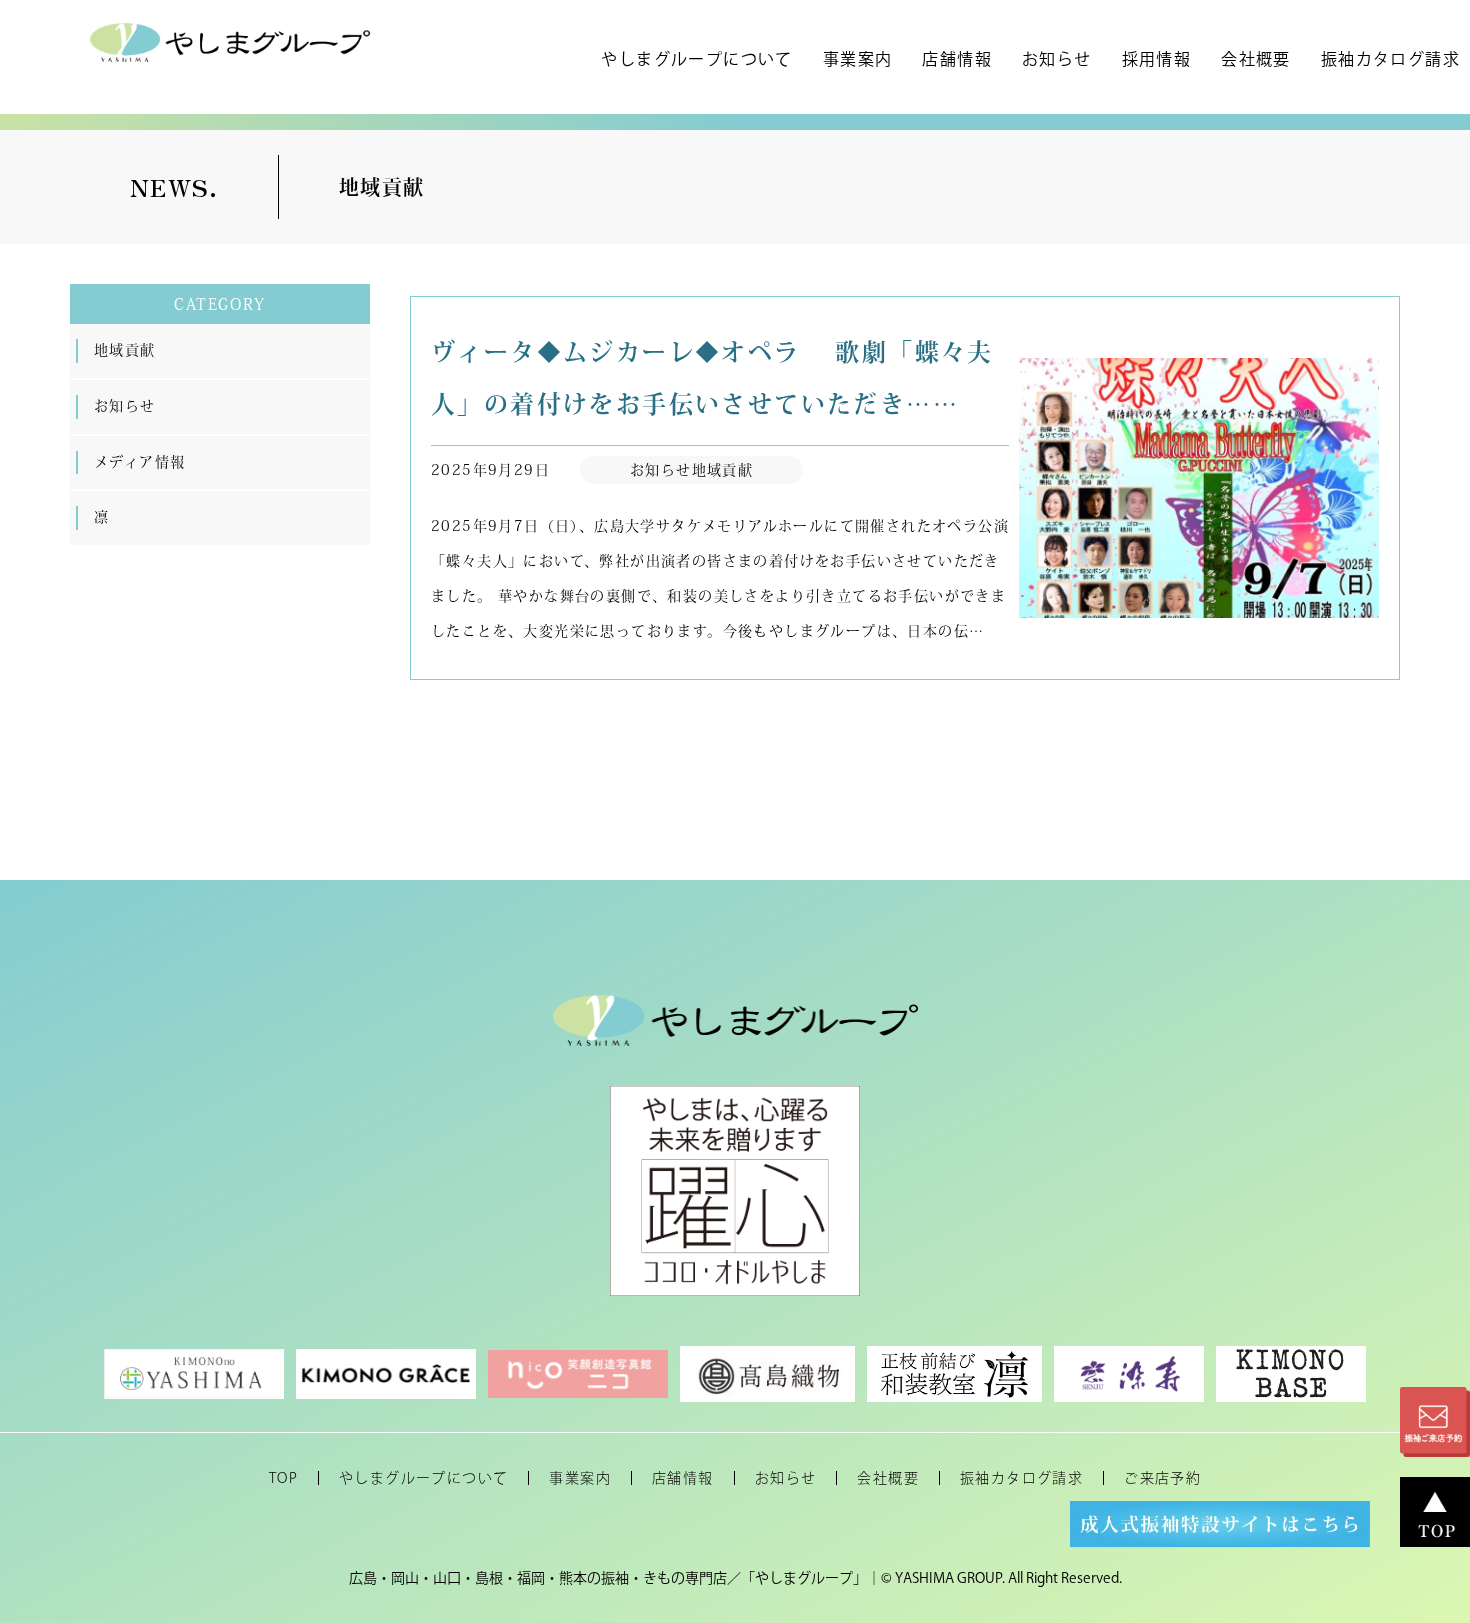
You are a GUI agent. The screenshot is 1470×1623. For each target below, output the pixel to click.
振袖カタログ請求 (1390, 59)
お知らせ (1057, 59)
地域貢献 (125, 350)
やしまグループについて (696, 59)
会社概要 (1256, 59)
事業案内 (858, 59)
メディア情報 (139, 462)
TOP (283, 1478)
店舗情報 (957, 59)
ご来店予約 (1162, 1478)
